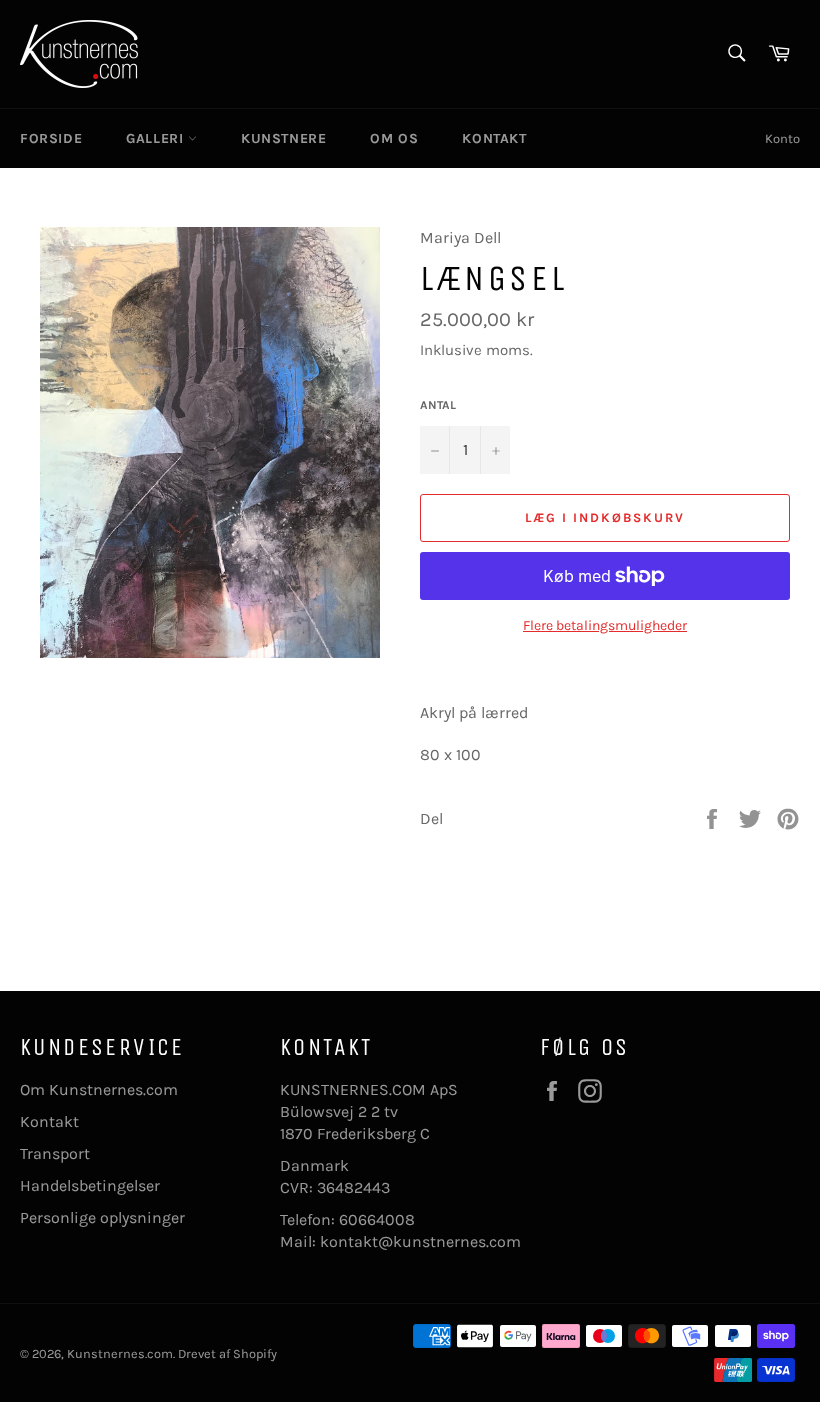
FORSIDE (51, 138)
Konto (782, 138)
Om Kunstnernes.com (99, 1089)
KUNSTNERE (283, 138)
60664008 (377, 1219)
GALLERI (157, 138)
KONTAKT (494, 138)
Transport (55, 1153)
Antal (438, 405)
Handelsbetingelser (90, 1185)
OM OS (394, 138)
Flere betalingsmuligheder (605, 625)
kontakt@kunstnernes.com (420, 1241)
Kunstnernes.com (120, 1353)
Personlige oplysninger (102, 1217)
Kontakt (49, 1121)
